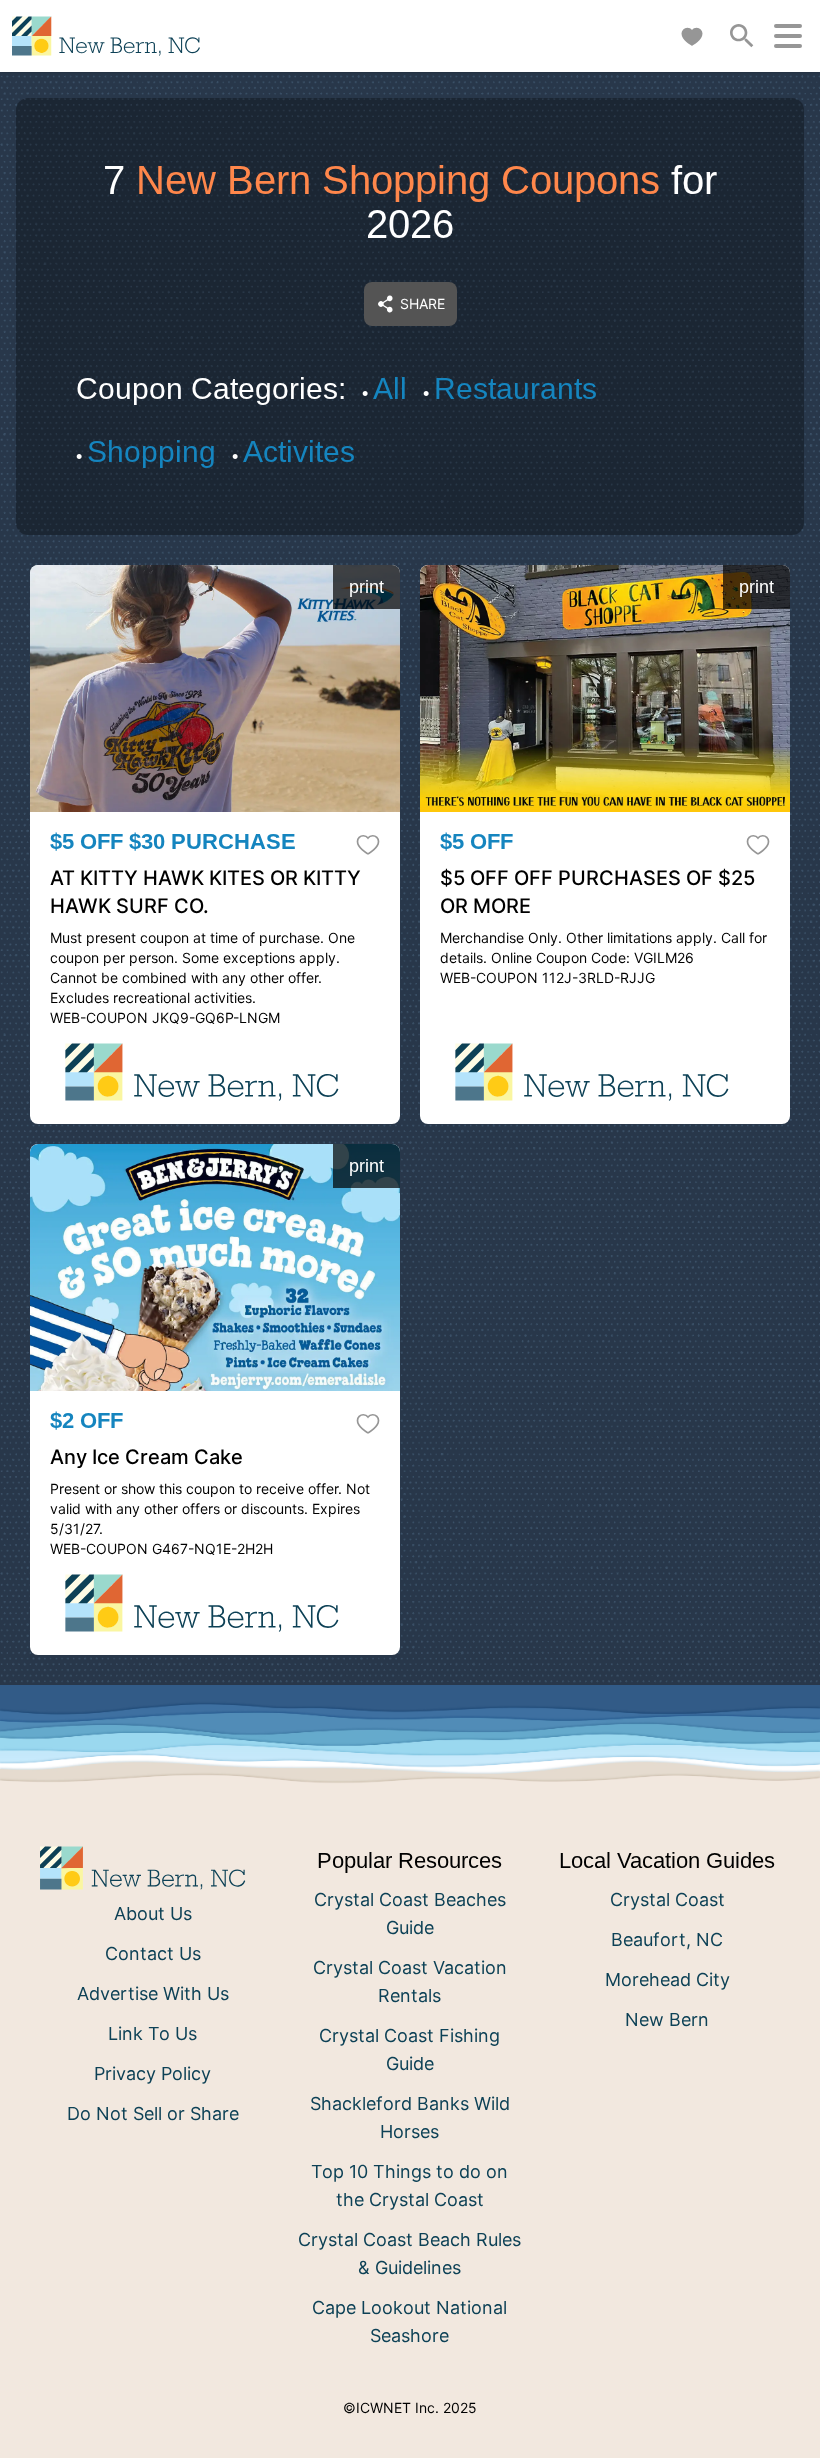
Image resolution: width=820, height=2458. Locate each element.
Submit (410, 1381)
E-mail (211, 1270)
